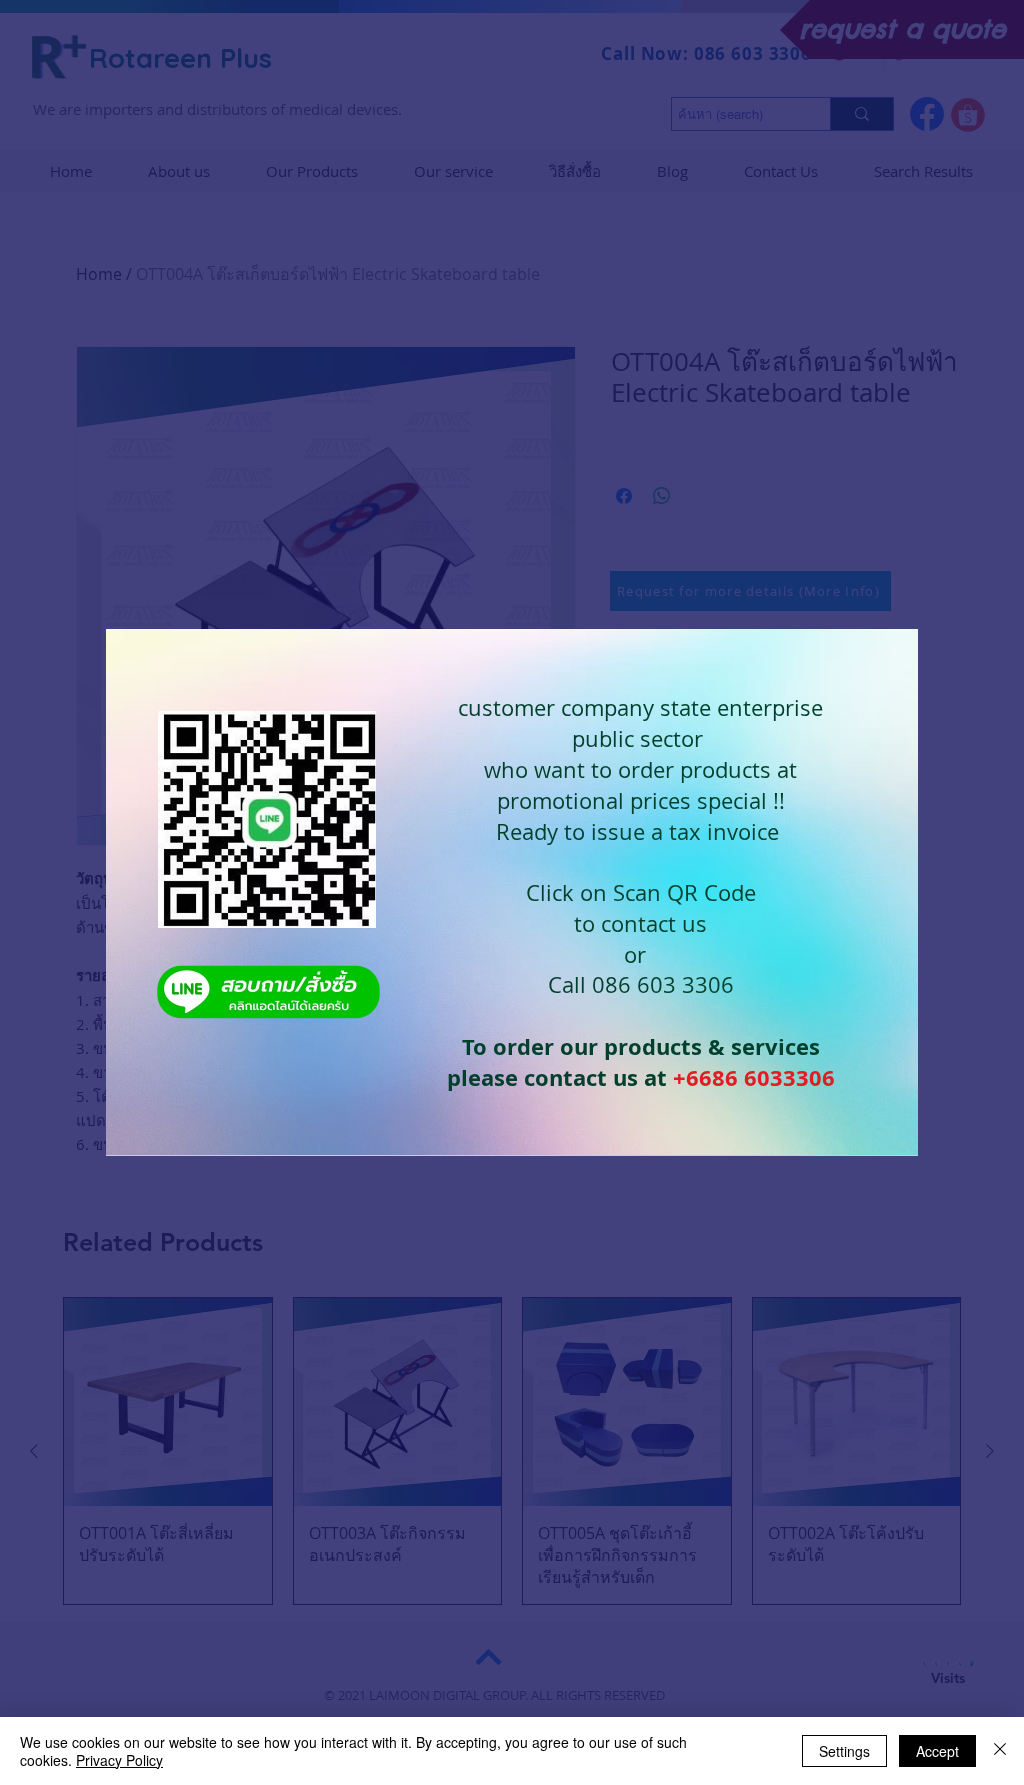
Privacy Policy (119, 1760)
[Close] (1000, 1751)
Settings (844, 1751)
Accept (937, 1751)
